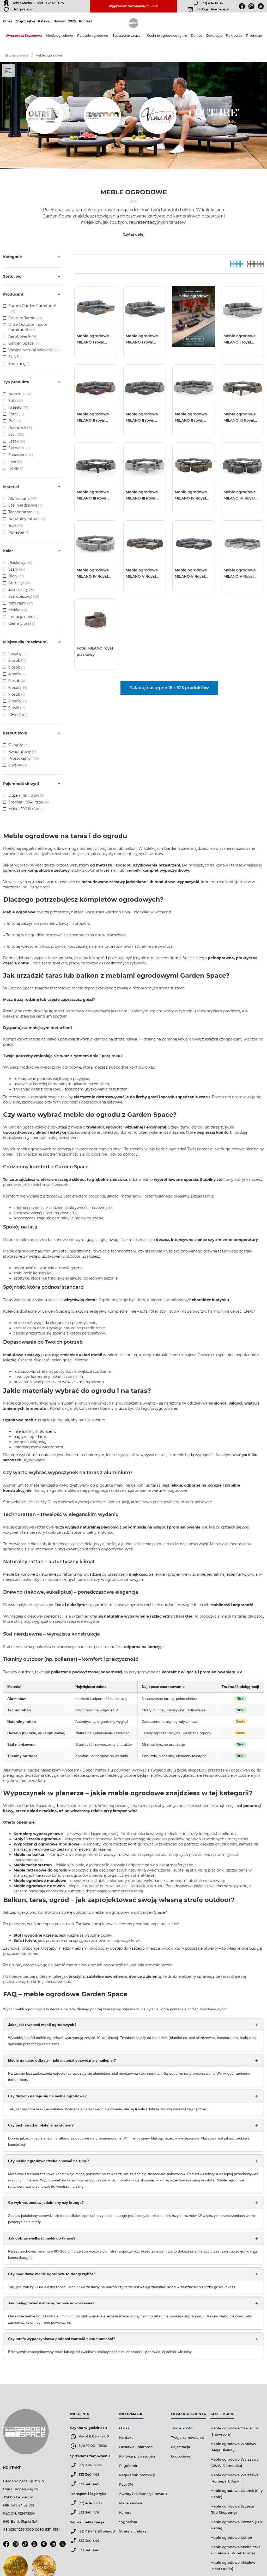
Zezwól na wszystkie (89, 1310)
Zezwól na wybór (118, 1310)
